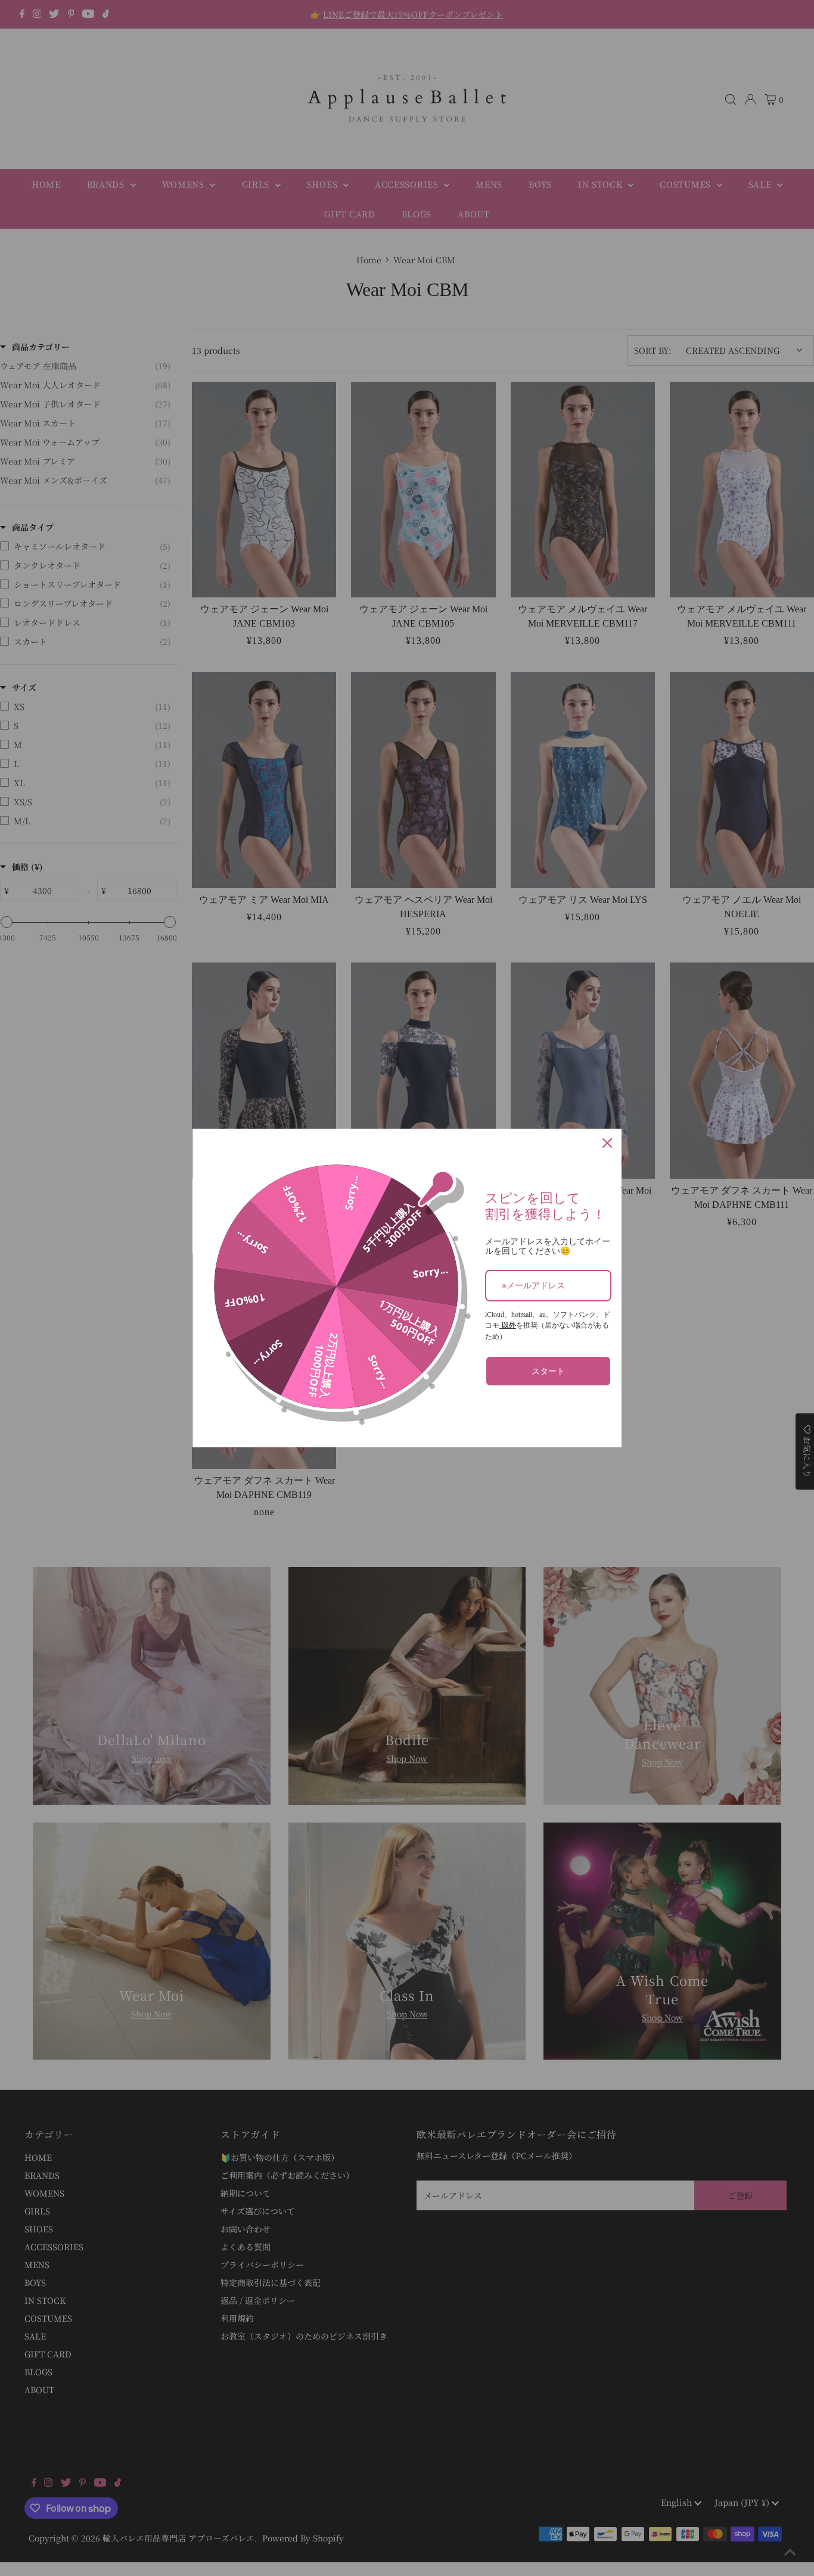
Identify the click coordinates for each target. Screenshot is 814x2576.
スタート (548, 1371)
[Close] (607, 1143)
